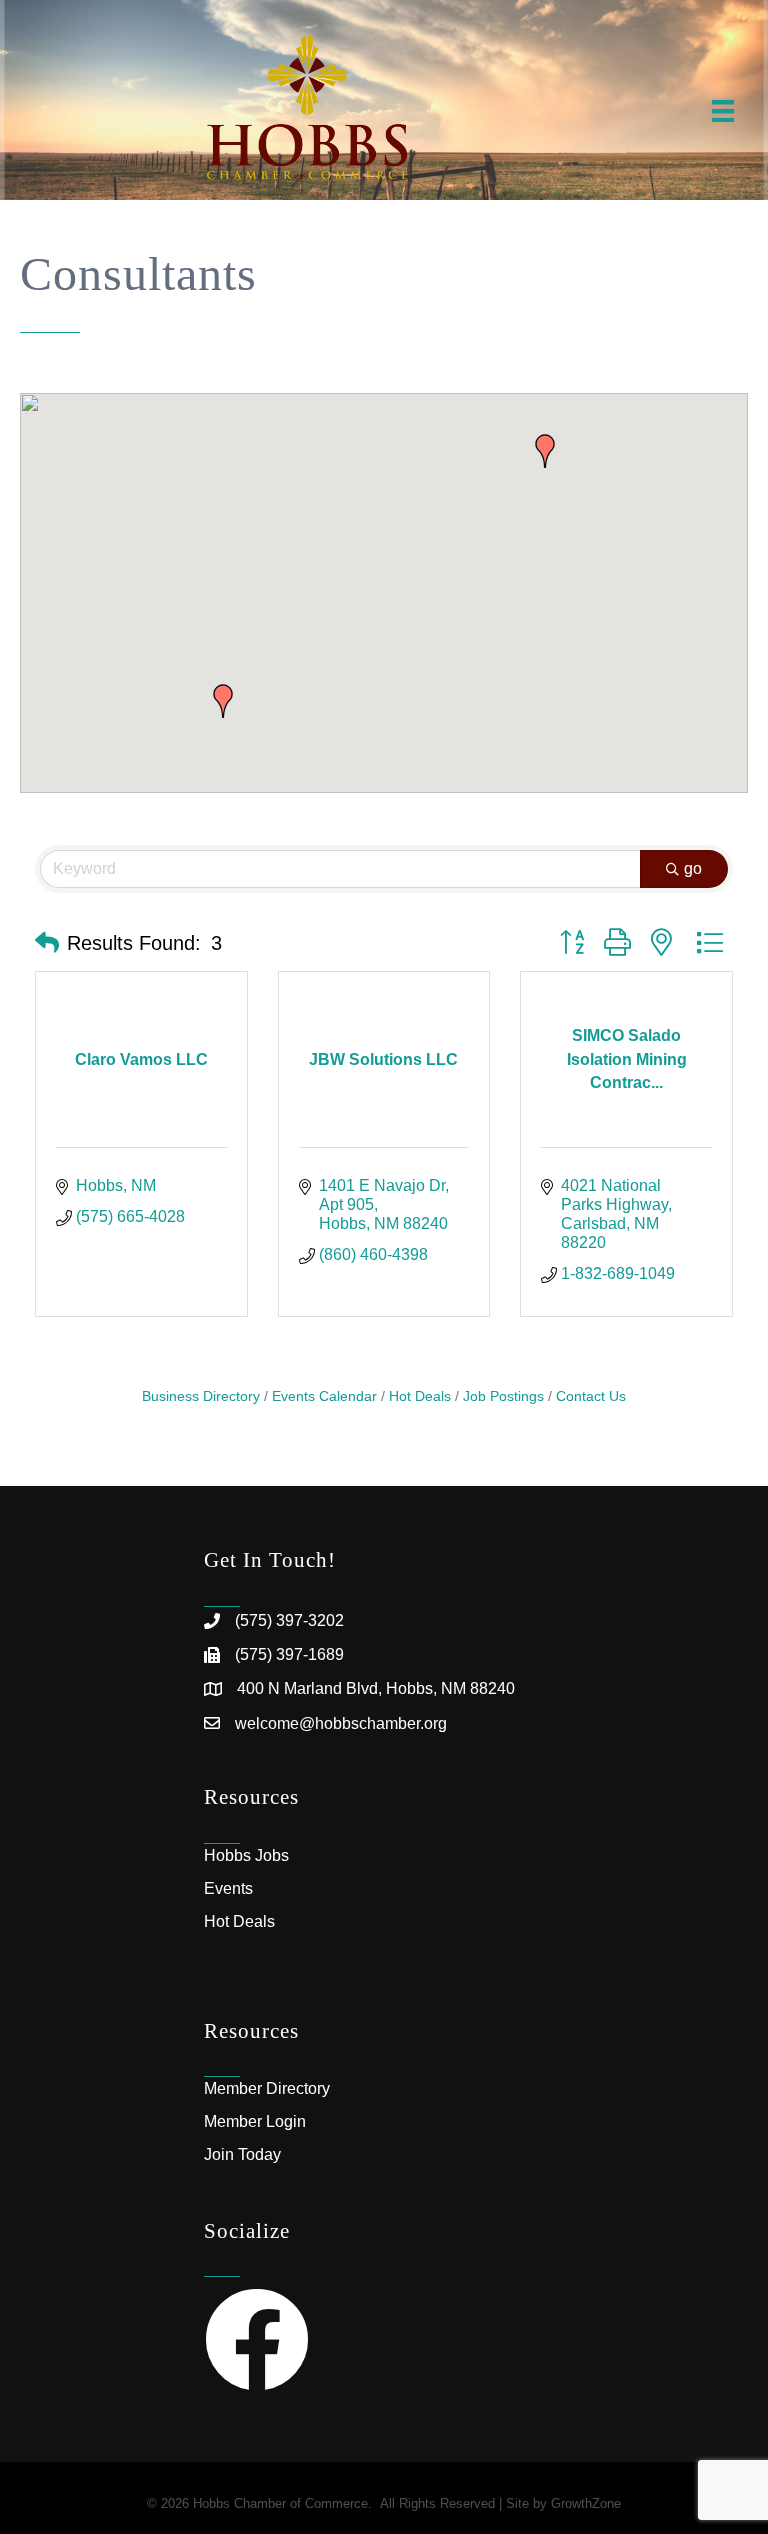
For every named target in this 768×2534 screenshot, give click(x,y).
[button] (545, 451)
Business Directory (201, 1396)
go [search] (693, 868)
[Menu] (723, 111)
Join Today (242, 2154)
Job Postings (503, 1396)
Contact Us (591, 1396)
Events (228, 1888)
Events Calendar (324, 1396)
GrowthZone (586, 2503)
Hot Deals (420, 1396)
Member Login (255, 2121)
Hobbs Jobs (246, 1855)
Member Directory (267, 2088)
